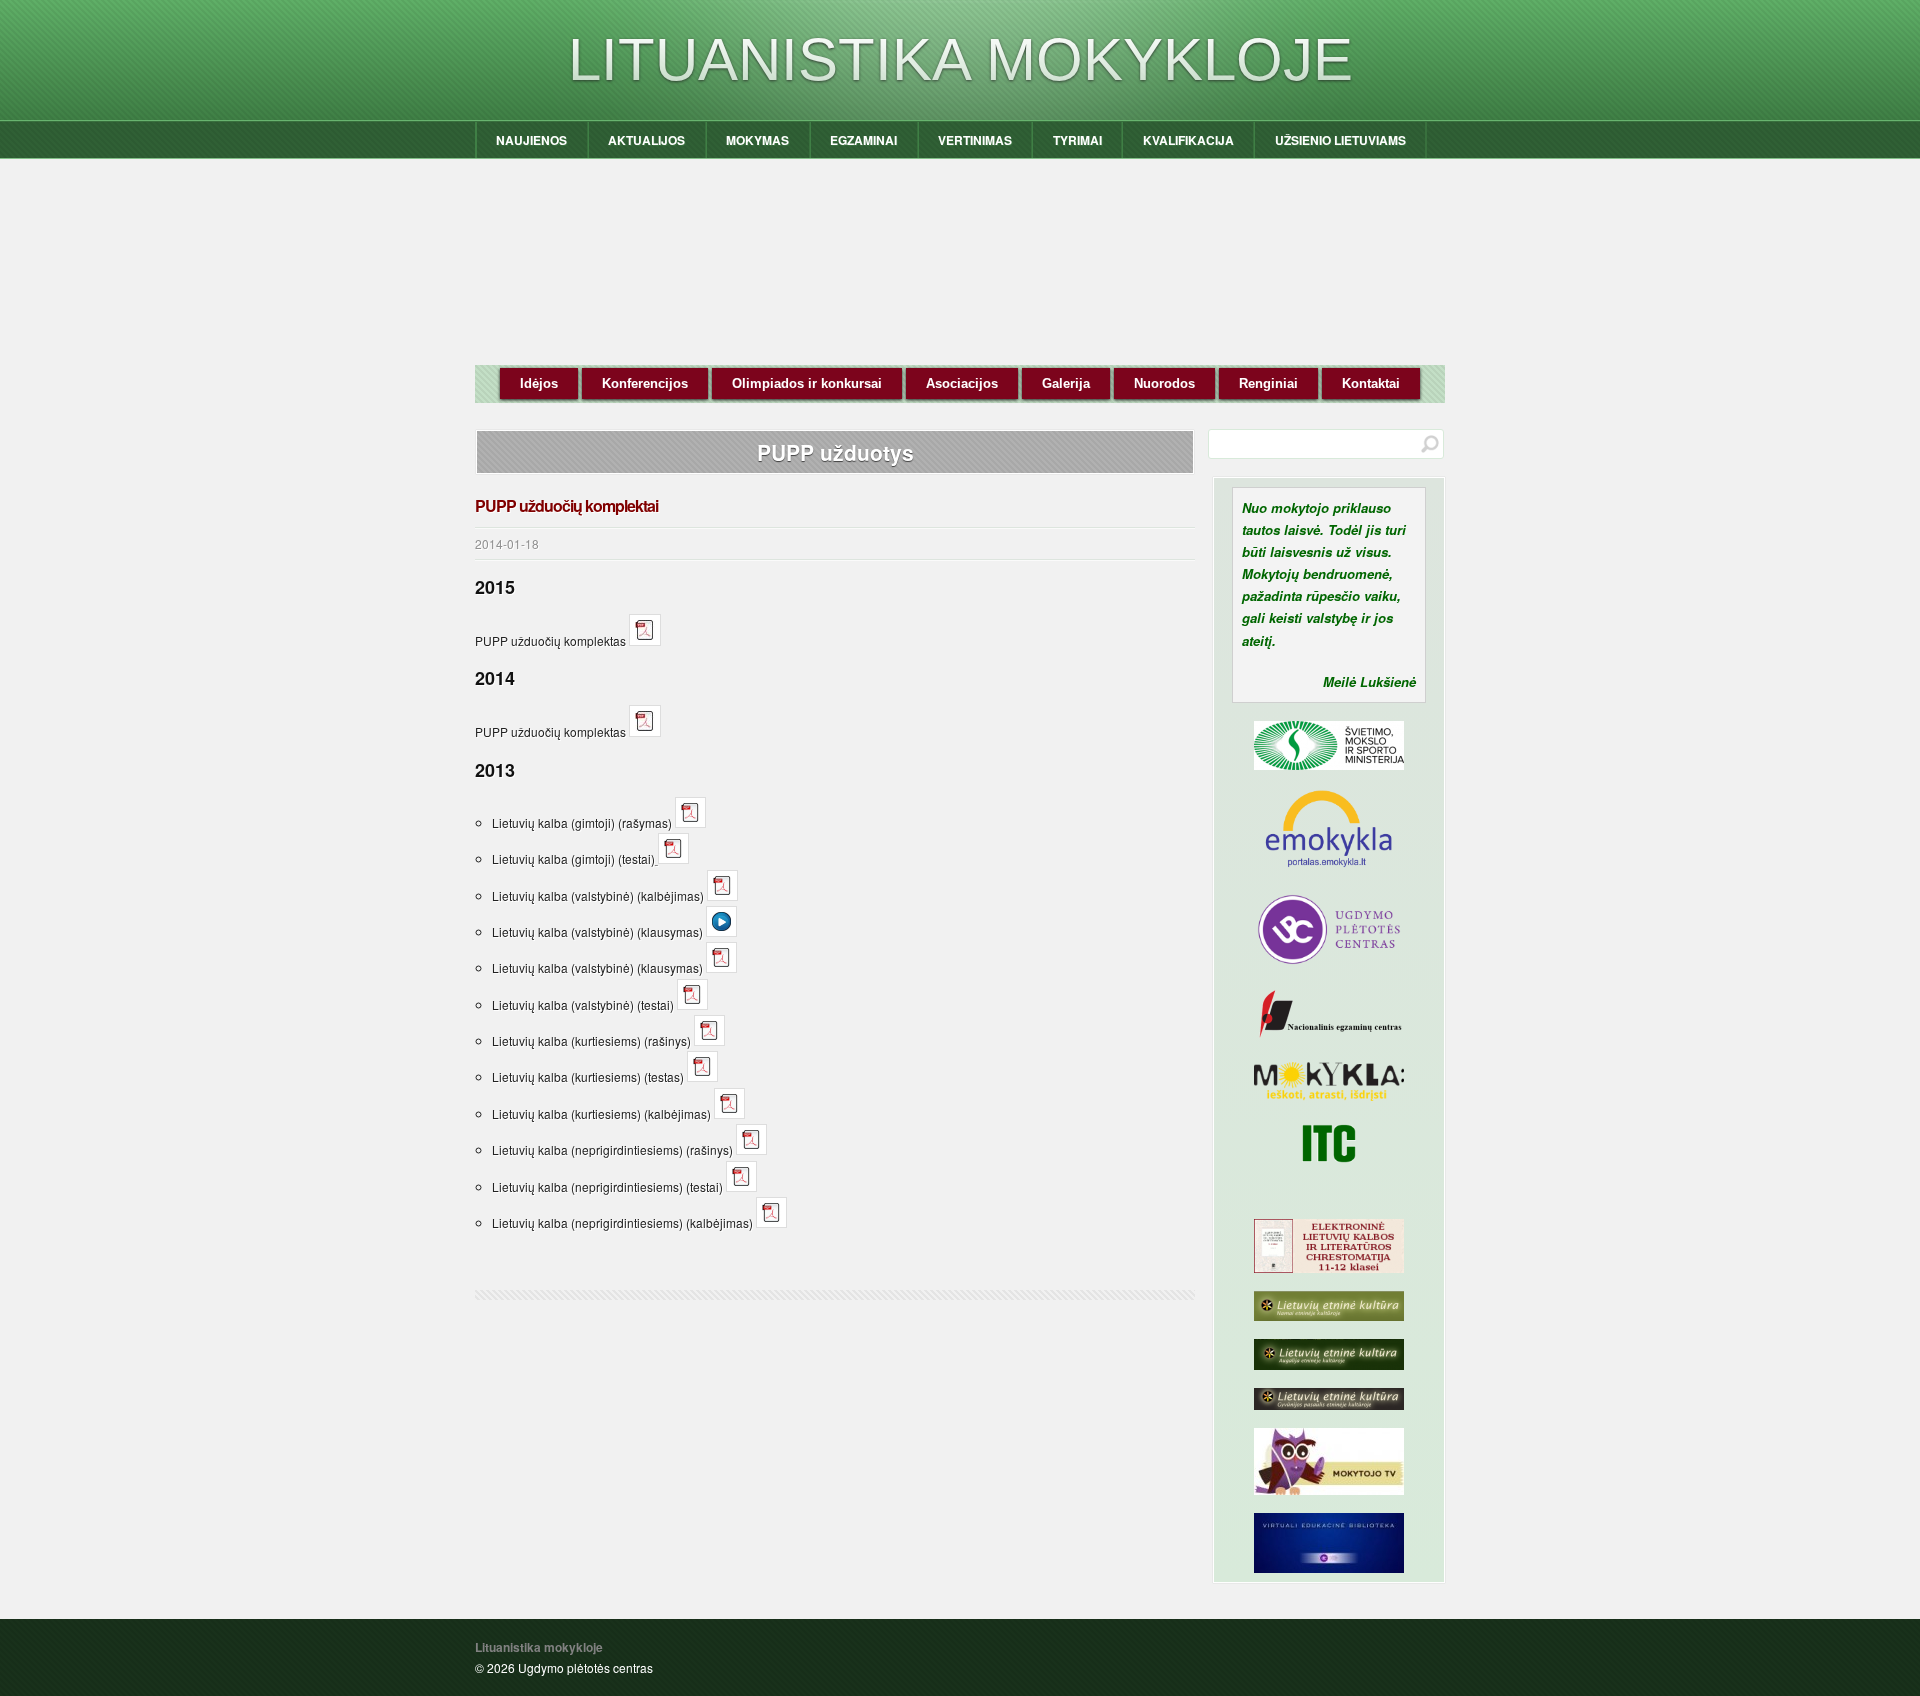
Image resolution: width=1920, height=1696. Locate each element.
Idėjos (539, 383)
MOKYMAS (757, 140)
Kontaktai (1371, 383)
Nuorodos (1164, 383)
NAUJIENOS (531, 140)
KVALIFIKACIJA (1188, 140)
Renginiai (1268, 383)
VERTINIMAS (975, 140)
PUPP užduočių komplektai (566, 505)
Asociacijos (962, 383)
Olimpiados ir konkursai (807, 383)
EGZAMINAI (863, 140)
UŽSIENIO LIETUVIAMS (1340, 140)
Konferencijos (645, 383)
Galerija (1066, 383)
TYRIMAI (1077, 140)
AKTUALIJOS (646, 140)
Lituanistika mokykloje (960, 59)
